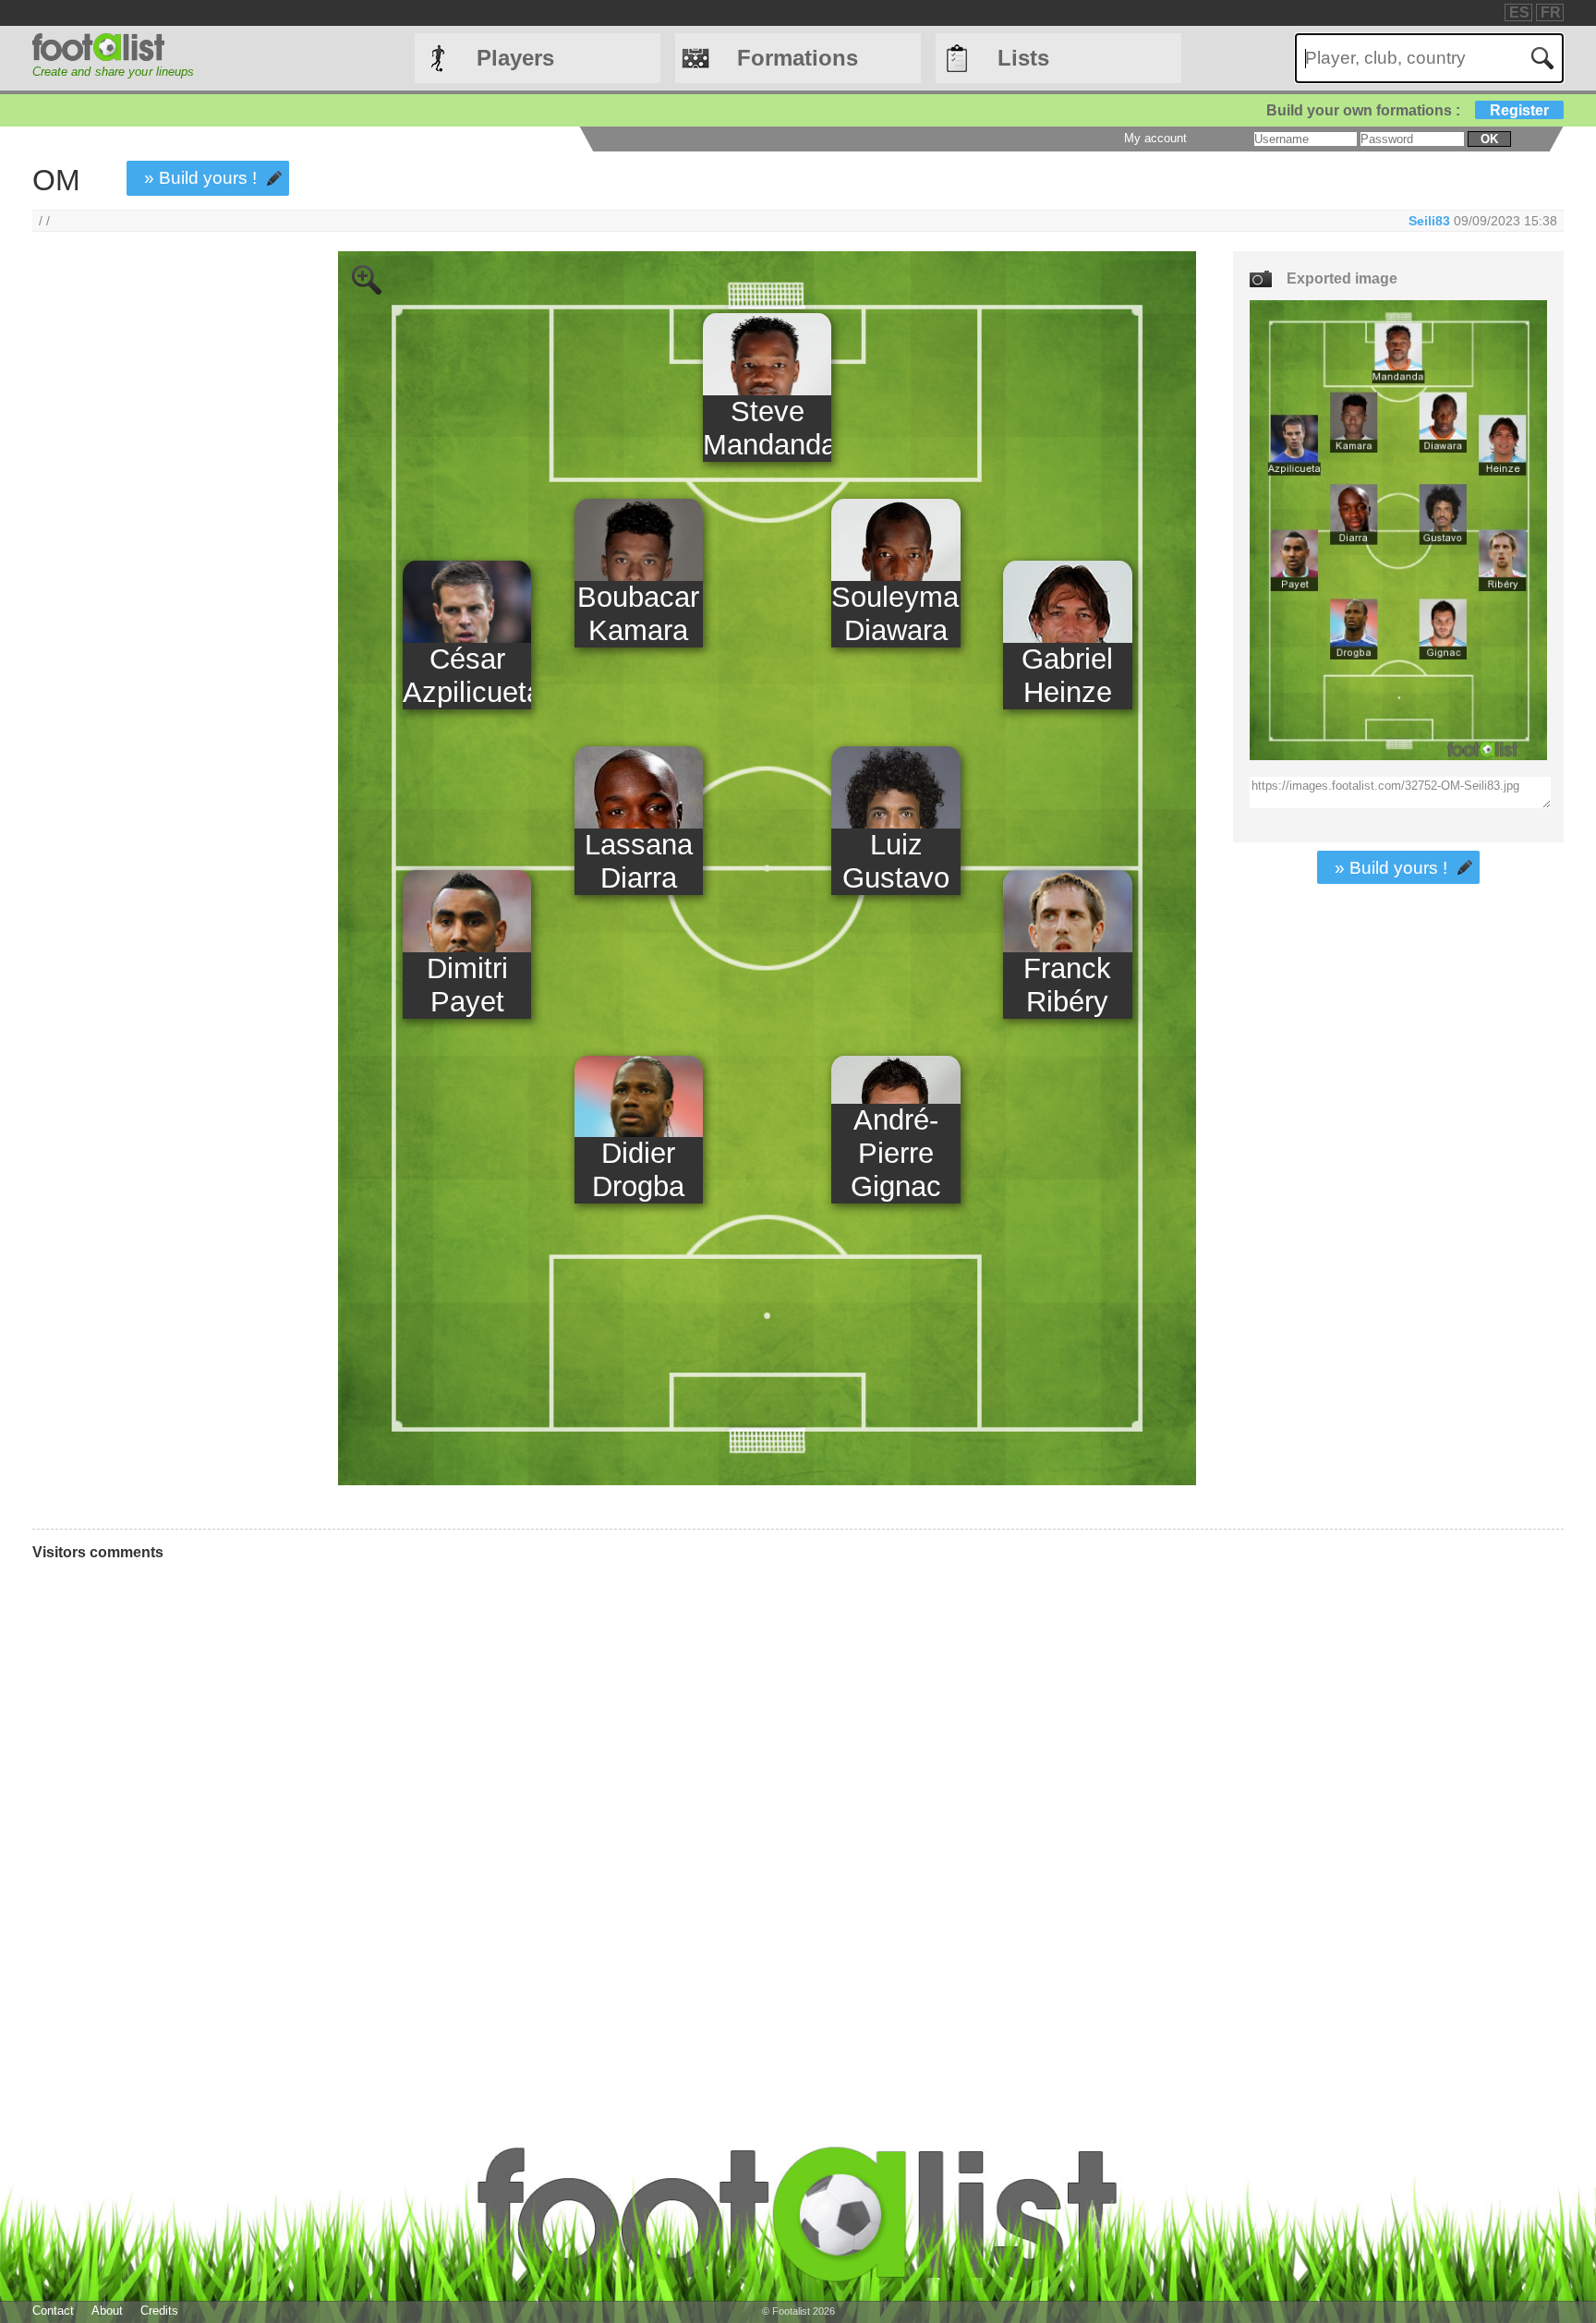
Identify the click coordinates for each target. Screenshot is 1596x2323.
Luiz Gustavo (896, 861)
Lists (1023, 58)
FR (1551, 12)
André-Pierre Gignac (896, 1153)
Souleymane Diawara (895, 614)
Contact (53, 2311)
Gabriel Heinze (1067, 676)
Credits (159, 2311)
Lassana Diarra (639, 861)
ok (1489, 139)
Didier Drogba (638, 1170)
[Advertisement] (155, 558)
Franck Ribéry (1067, 985)
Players (515, 58)
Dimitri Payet (467, 985)
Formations (798, 58)
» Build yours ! (200, 178)
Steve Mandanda (767, 428)
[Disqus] (615, 1823)
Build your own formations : (1408, 110)
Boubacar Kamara (638, 614)
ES (1519, 12)
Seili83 (1431, 221)
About (107, 2311)
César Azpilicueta (467, 676)
